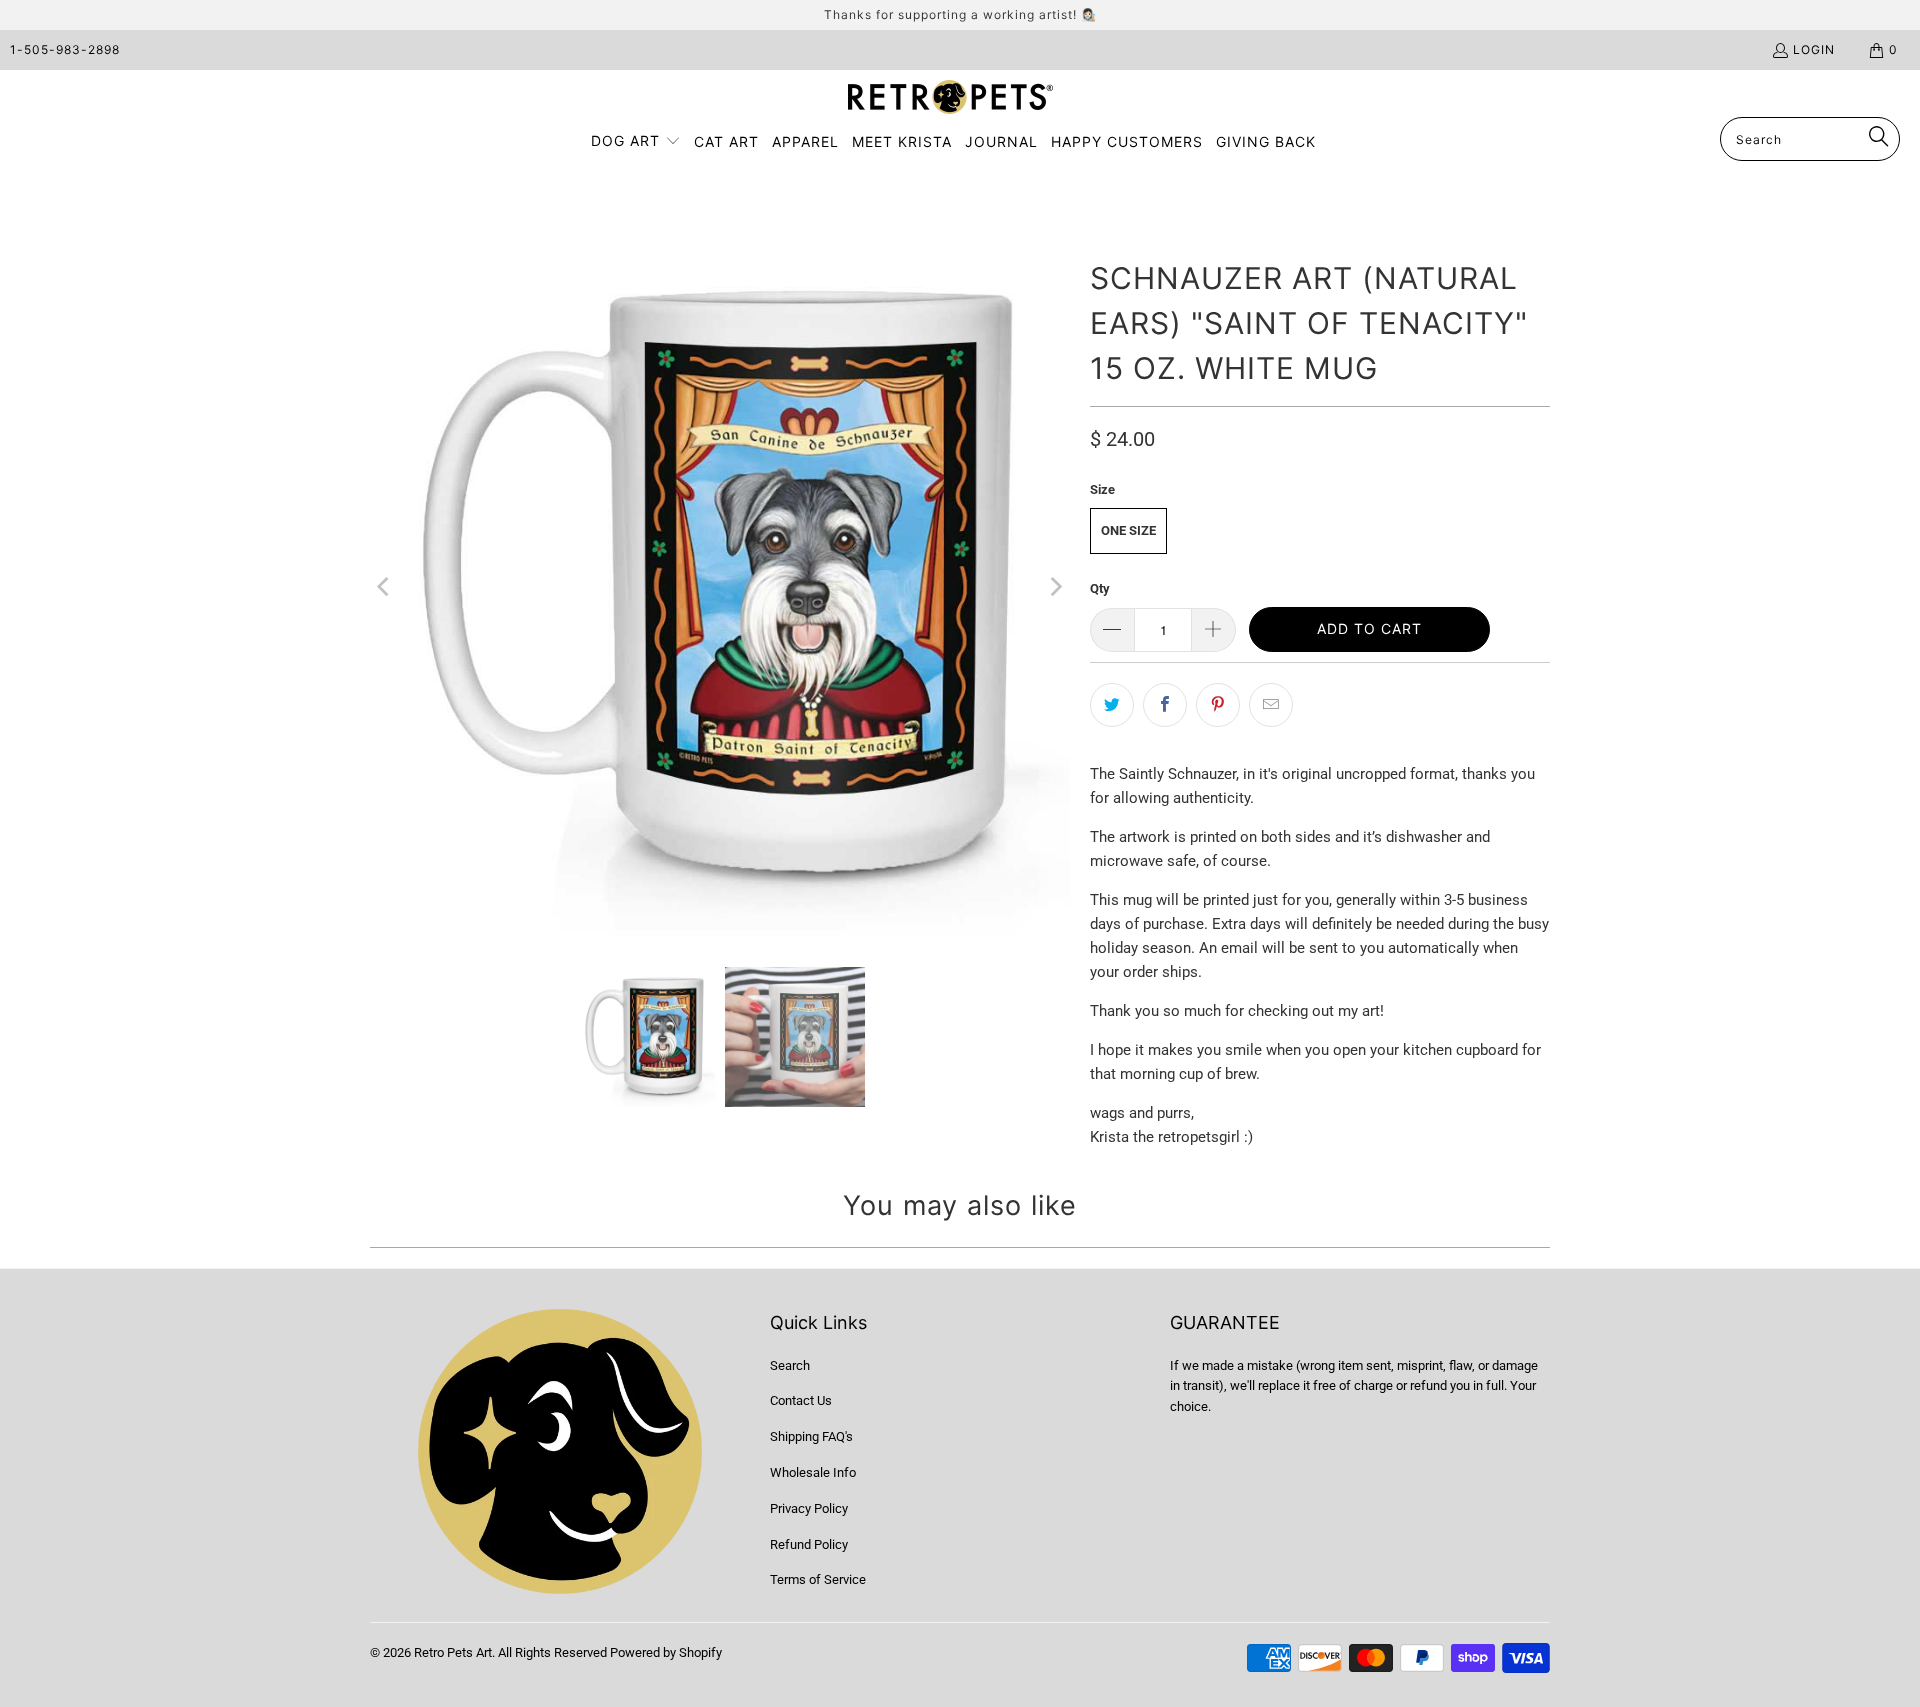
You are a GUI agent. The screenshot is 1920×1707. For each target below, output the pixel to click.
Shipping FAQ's (811, 1436)
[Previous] (385, 587)
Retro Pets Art (453, 1652)
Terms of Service (818, 1579)
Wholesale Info (813, 1472)
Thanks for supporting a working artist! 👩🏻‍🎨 (960, 14)
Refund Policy (809, 1544)
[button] (636, 142)
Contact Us (801, 1400)
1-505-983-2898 (65, 49)
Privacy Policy (809, 1508)
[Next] (1055, 587)
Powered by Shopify (666, 1652)
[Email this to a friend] (1271, 705)
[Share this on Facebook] (1165, 705)
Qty (1100, 588)
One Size (1128, 530)
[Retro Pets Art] (950, 98)
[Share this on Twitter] (1112, 705)
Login (1814, 49)
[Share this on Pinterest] (1218, 705)
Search (790, 1365)
